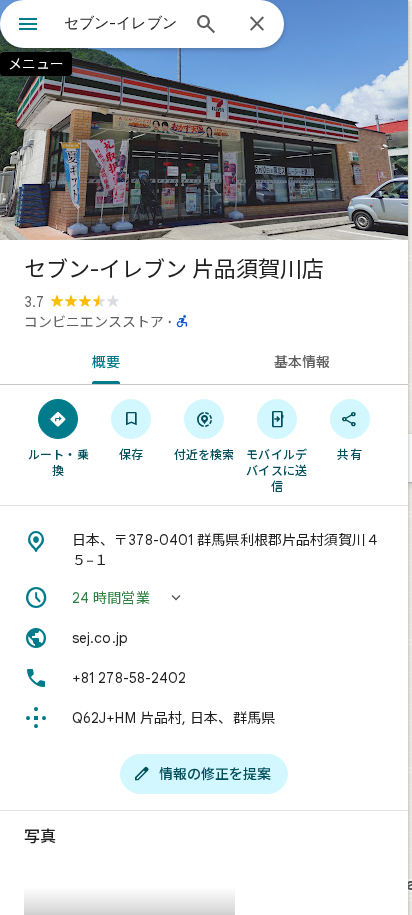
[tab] (102, 360)
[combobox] (121, 23)
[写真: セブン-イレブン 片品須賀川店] (204, 120)
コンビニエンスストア (94, 322)
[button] (204, 598)
